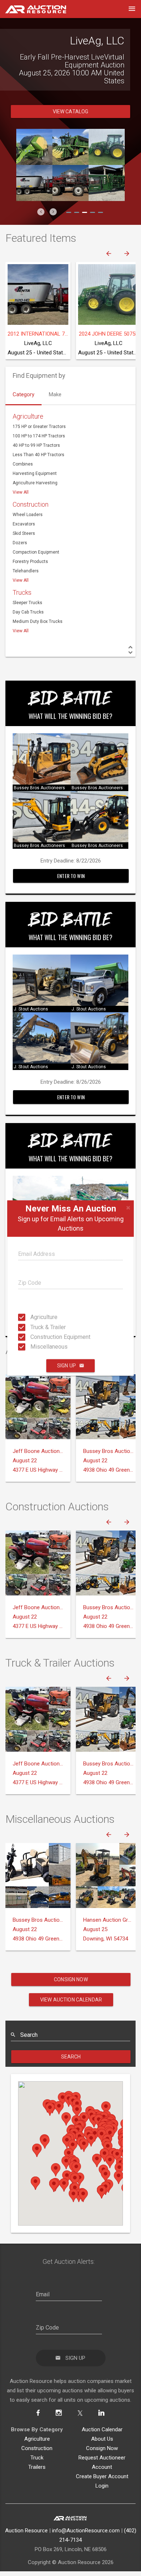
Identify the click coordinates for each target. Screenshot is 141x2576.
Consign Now (71, 1991)
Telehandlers (26, 583)
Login (102, 2498)
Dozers (20, 555)
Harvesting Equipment (35, 485)
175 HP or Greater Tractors (39, 438)
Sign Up (67, 1366)
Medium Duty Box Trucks (38, 633)
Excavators (24, 536)
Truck (37, 2470)
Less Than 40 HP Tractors (39, 467)
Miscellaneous (33, 1347)
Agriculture (33, 1317)
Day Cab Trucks (28, 624)
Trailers (37, 2479)
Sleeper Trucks (27, 615)
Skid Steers (24, 545)
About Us (102, 2451)
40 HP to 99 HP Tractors (36, 457)
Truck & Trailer (33, 1327)
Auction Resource (26, 2542)
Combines (23, 476)
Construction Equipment (33, 1337)
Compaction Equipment (36, 564)
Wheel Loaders (28, 527)
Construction (31, 516)
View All (21, 504)
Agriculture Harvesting (35, 495)
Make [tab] (55, 406)
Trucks (22, 604)
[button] (41, 224)
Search (71, 2069)
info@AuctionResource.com (86, 2542)
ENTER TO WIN (71, 888)
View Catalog (71, 123)
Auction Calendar (102, 2441)
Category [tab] (23, 406)
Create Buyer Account (102, 2488)
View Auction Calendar (71, 2012)
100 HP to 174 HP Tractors (39, 448)
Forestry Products (30, 573)
